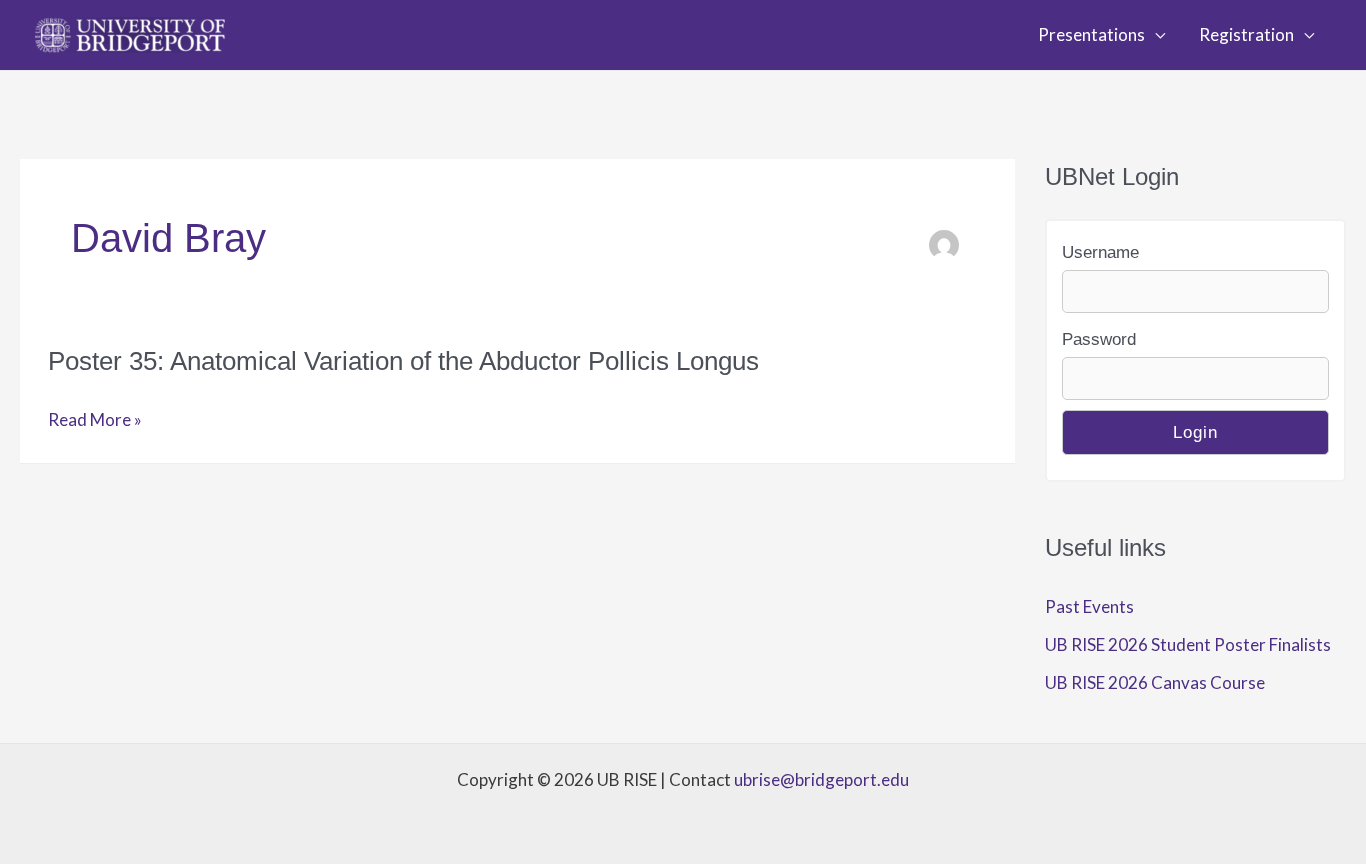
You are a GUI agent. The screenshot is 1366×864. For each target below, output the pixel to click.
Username (1100, 252)
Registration (1246, 34)
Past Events (1089, 606)
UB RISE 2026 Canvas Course (1155, 682)
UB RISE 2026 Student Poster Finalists (1188, 644)
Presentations (1091, 34)
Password (1099, 339)
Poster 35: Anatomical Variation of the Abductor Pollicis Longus (403, 361)
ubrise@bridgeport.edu (821, 779)
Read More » (95, 422)
